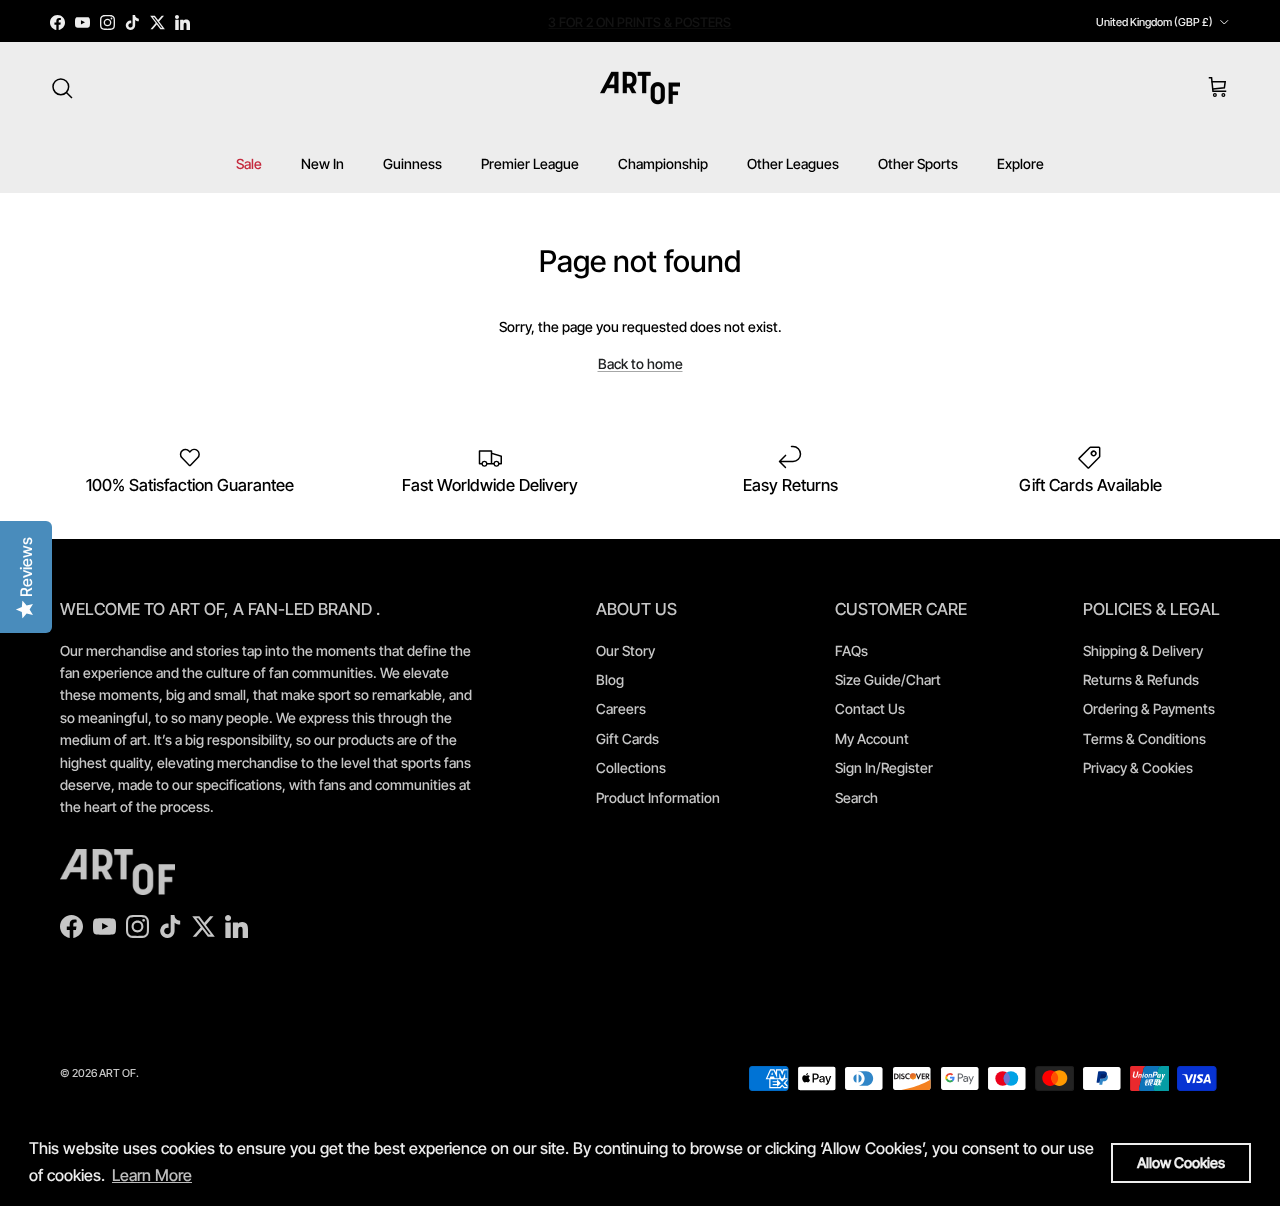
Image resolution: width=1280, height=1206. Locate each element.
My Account (872, 738)
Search (856, 797)
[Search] (62, 88)
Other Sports (918, 163)
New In (322, 163)
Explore (1020, 163)
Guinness (412, 163)
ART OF (117, 1073)
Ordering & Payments (1149, 708)
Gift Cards (627, 738)
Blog (610, 679)
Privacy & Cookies (1138, 767)
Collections (631, 767)
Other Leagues (793, 163)
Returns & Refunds (1141, 679)
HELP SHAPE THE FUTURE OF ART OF (639, 30)
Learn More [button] (152, 1175)
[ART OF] (640, 88)
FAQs (851, 650)
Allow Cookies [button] (1181, 1162)
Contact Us (870, 708)
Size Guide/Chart (888, 679)
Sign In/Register (884, 767)
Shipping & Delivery (1143, 650)
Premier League (530, 163)
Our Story (625, 650)
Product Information (658, 797)
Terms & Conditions (1144, 738)
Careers (621, 708)
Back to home (640, 363)
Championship (663, 163)
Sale (249, 163)
